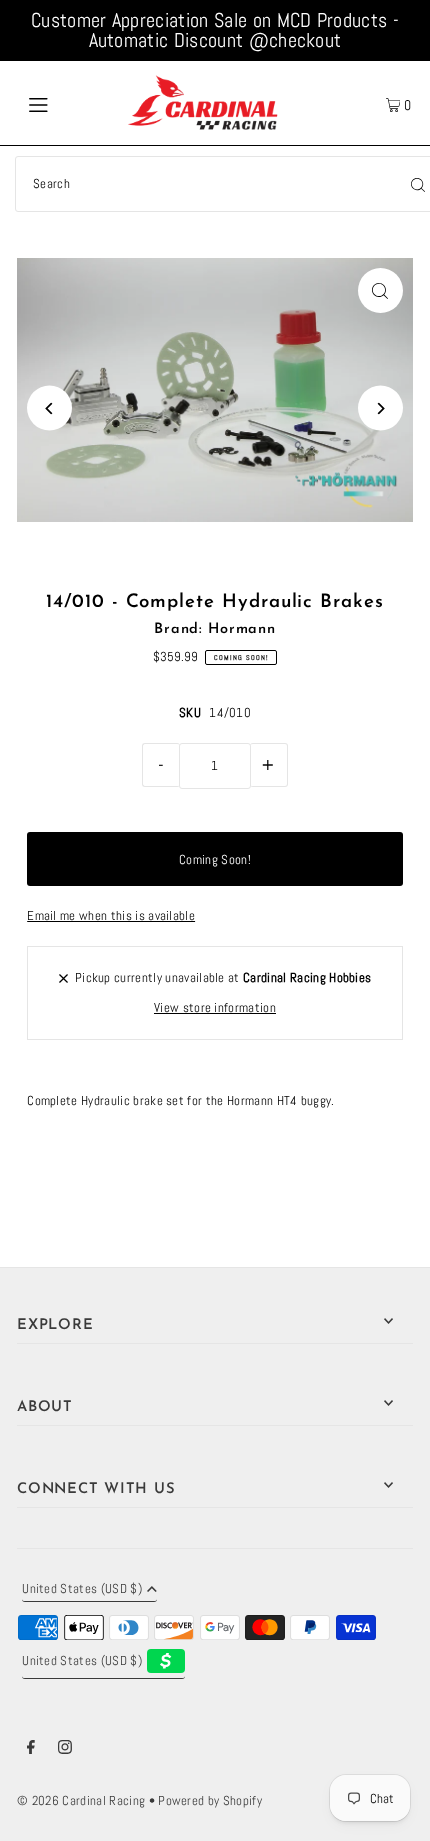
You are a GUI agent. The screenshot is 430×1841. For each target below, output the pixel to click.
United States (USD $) (82, 1590)
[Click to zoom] (380, 290)
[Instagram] (65, 1750)
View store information (215, 1008)
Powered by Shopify (210, 1801)
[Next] (380, 408)
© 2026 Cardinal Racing (81, 1801)
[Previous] (49, 408)
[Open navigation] (67, 103)
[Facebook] (31, 1750)
